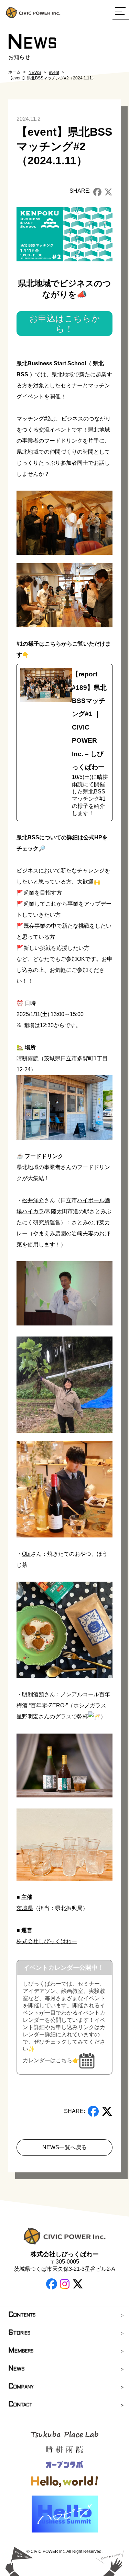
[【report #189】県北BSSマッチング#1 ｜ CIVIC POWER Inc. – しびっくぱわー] (64, 742)
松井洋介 (33, 1200)
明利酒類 (33, 1694)
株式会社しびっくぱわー (47, 1941)
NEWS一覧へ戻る (64, 2147)
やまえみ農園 (50, 1233)
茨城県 (25, 1908)
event (54, 73)
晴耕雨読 (28, 1058)
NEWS (35, 73)
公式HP (93, 837)
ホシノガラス (90, 1705)
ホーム (14, 72)
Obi (26, 1554)
